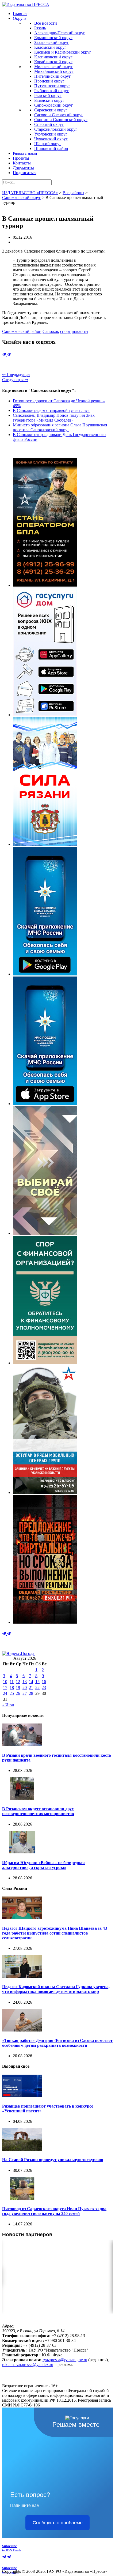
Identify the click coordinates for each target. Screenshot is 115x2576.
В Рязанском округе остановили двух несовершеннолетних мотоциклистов (38, 1811)
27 (25, 1693)
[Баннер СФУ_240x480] (45, 1363)
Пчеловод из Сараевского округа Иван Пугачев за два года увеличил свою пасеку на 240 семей (54, 2211)
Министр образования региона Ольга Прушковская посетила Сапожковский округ (60, 427)
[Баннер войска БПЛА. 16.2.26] (45, 585)
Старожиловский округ (56, 129)
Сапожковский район (22, 331)
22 (37, 1687)
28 (31, 1693)
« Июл (8, 1705)
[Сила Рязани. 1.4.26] (45, 844)
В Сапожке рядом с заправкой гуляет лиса (51, 410)
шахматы (80, 331)
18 (12, 1687)
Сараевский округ (51, 110)
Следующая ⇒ (15, 380)
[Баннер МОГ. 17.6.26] (45, 1492)
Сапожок (51, 331)
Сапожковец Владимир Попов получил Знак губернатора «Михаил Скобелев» (54, 418)
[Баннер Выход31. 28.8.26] (45, 1622)
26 (18, 1693)
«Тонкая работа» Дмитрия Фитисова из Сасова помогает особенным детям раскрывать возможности (57, 2043)
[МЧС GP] (45, 974)
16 (44, 1682)
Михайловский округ (54, 71)
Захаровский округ (52, 42)
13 (25, 1682)
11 (12, 1682)
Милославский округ (54, 67)
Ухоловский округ (51, 134)
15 (37, 1682)
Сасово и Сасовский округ (59, 115)
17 (5, 1687)
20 (25, 1687)
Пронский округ (49, 81)
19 (18, 1687)
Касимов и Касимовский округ (63, 52)
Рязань (40, 28)
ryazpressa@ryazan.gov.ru (65, 2360)
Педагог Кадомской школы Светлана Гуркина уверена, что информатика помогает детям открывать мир (56, 1989)
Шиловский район (51, 149)
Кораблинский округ (53, 62)
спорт (65, 331)
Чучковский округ (51, 139)
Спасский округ (49, 124)
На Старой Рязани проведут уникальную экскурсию (53, 2160)
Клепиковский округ (53, 57)
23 (44, 1687)
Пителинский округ (53, 76)
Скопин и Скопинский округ (61, 120)
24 (5, 1693)
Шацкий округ (48, 144)
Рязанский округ (49, 100)
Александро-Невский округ (60, 33)
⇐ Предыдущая (16, 375)
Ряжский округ (48, 95)
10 (5, 1682)
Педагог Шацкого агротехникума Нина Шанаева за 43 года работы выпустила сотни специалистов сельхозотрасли (55, 1933)
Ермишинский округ (53, 38)
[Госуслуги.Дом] (45, 715)
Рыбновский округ (51, 91)
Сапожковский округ (54, 105)
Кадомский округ (50, 47)
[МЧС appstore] (45, 1104)
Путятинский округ (52, 86)
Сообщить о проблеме (58, 2523)
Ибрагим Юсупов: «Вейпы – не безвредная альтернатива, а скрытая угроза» (43, 1865)
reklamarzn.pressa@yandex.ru (28, 2365)
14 (31, 1682)
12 (18, 1682)
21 (31, 1687)
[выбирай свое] (45, 1233)
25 (12, 1693)
